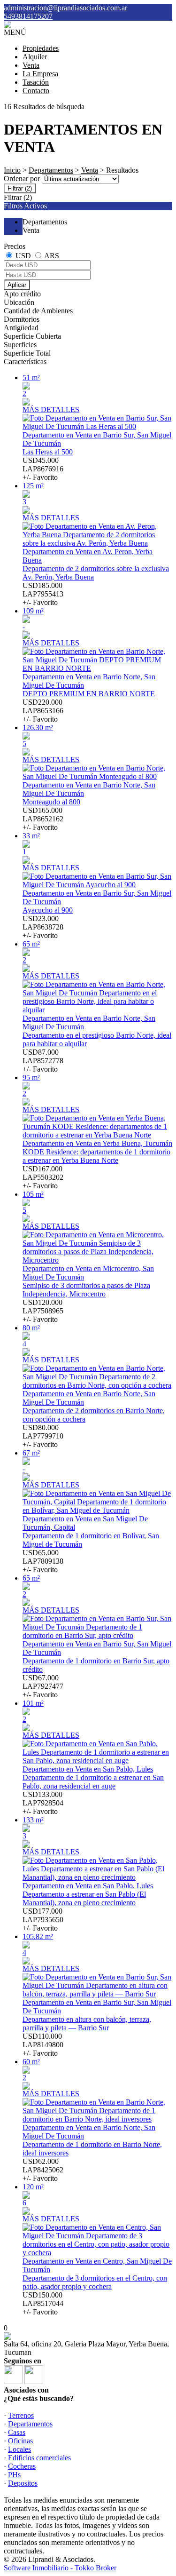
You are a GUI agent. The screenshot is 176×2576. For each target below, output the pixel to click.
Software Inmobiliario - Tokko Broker (60, 2568)
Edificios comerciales (39, 2458)
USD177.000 (43, 1920)
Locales (19, 2449)
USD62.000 (43, 2170)
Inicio (12, 170)
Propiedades (41, 48)
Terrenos (21, 2415)
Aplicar (17, 285)
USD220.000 (43, 711)
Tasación (36, 82)
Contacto (36, 91)
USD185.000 (43, 594)
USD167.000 (43, 1177)
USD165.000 (43, 819)
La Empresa (40, 74)
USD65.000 (43, 1561)
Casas (17, 2432)
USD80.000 (43, 1436)
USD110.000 (43, 2045)
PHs (14, 2475)
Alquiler (35, 57)
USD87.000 (43, 1061)
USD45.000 (43, 469)
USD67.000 (43, 1686)
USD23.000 (43, 927)
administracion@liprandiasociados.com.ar (65, 8)
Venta (31, 65)
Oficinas (20, 2441)
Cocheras (22, 2466)
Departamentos (51, 170)
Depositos (23, 2483)
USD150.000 (43, 2303)
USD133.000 (43, 1803)
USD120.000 (43, 1311)
